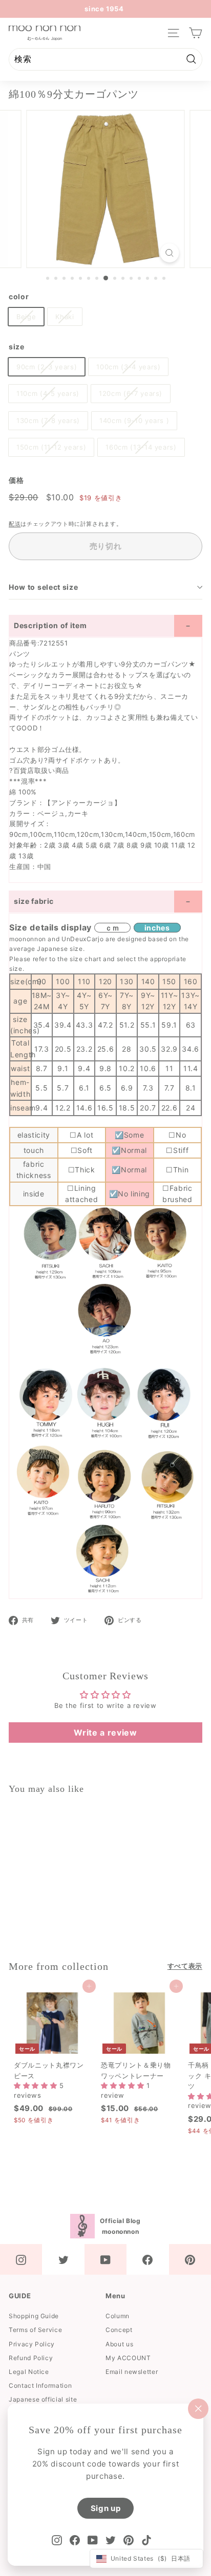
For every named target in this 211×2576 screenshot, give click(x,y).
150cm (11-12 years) (51, 447)
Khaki (65, 317)
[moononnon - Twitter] (63, 2259)
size (17, 347)
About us (119, 2344)
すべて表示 (185, 1966)
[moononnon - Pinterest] (190, 2259)
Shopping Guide (34, 2316)
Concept (119, 2330)
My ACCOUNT (128, 2358)
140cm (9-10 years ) (134, 420)
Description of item (50, 625)
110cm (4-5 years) (48, 393)
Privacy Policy (32, 2344)
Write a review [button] (105, 1733)
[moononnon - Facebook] (147, 2259)
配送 (15, 524)
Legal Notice (29, 2372)
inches (157, 928)
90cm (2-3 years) (47, 367)
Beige (26, 317)
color (19, 296)
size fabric (34, 901)
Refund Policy (31, 2358)
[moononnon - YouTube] (105, 2259)
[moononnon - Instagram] (21, 2259)
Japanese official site (43, 2399)
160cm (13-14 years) (141, 447)
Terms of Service (35, 2330)
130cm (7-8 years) (48, 420)
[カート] (195, 33)
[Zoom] (169, 253)
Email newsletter (132, 2372)
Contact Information (40, 2385)
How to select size (44, 587)
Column (118, 2316)
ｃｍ (112, 928)
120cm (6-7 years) (131, 393)
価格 (16, 480)
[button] (37, 2085)
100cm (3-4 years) (128, 367)
